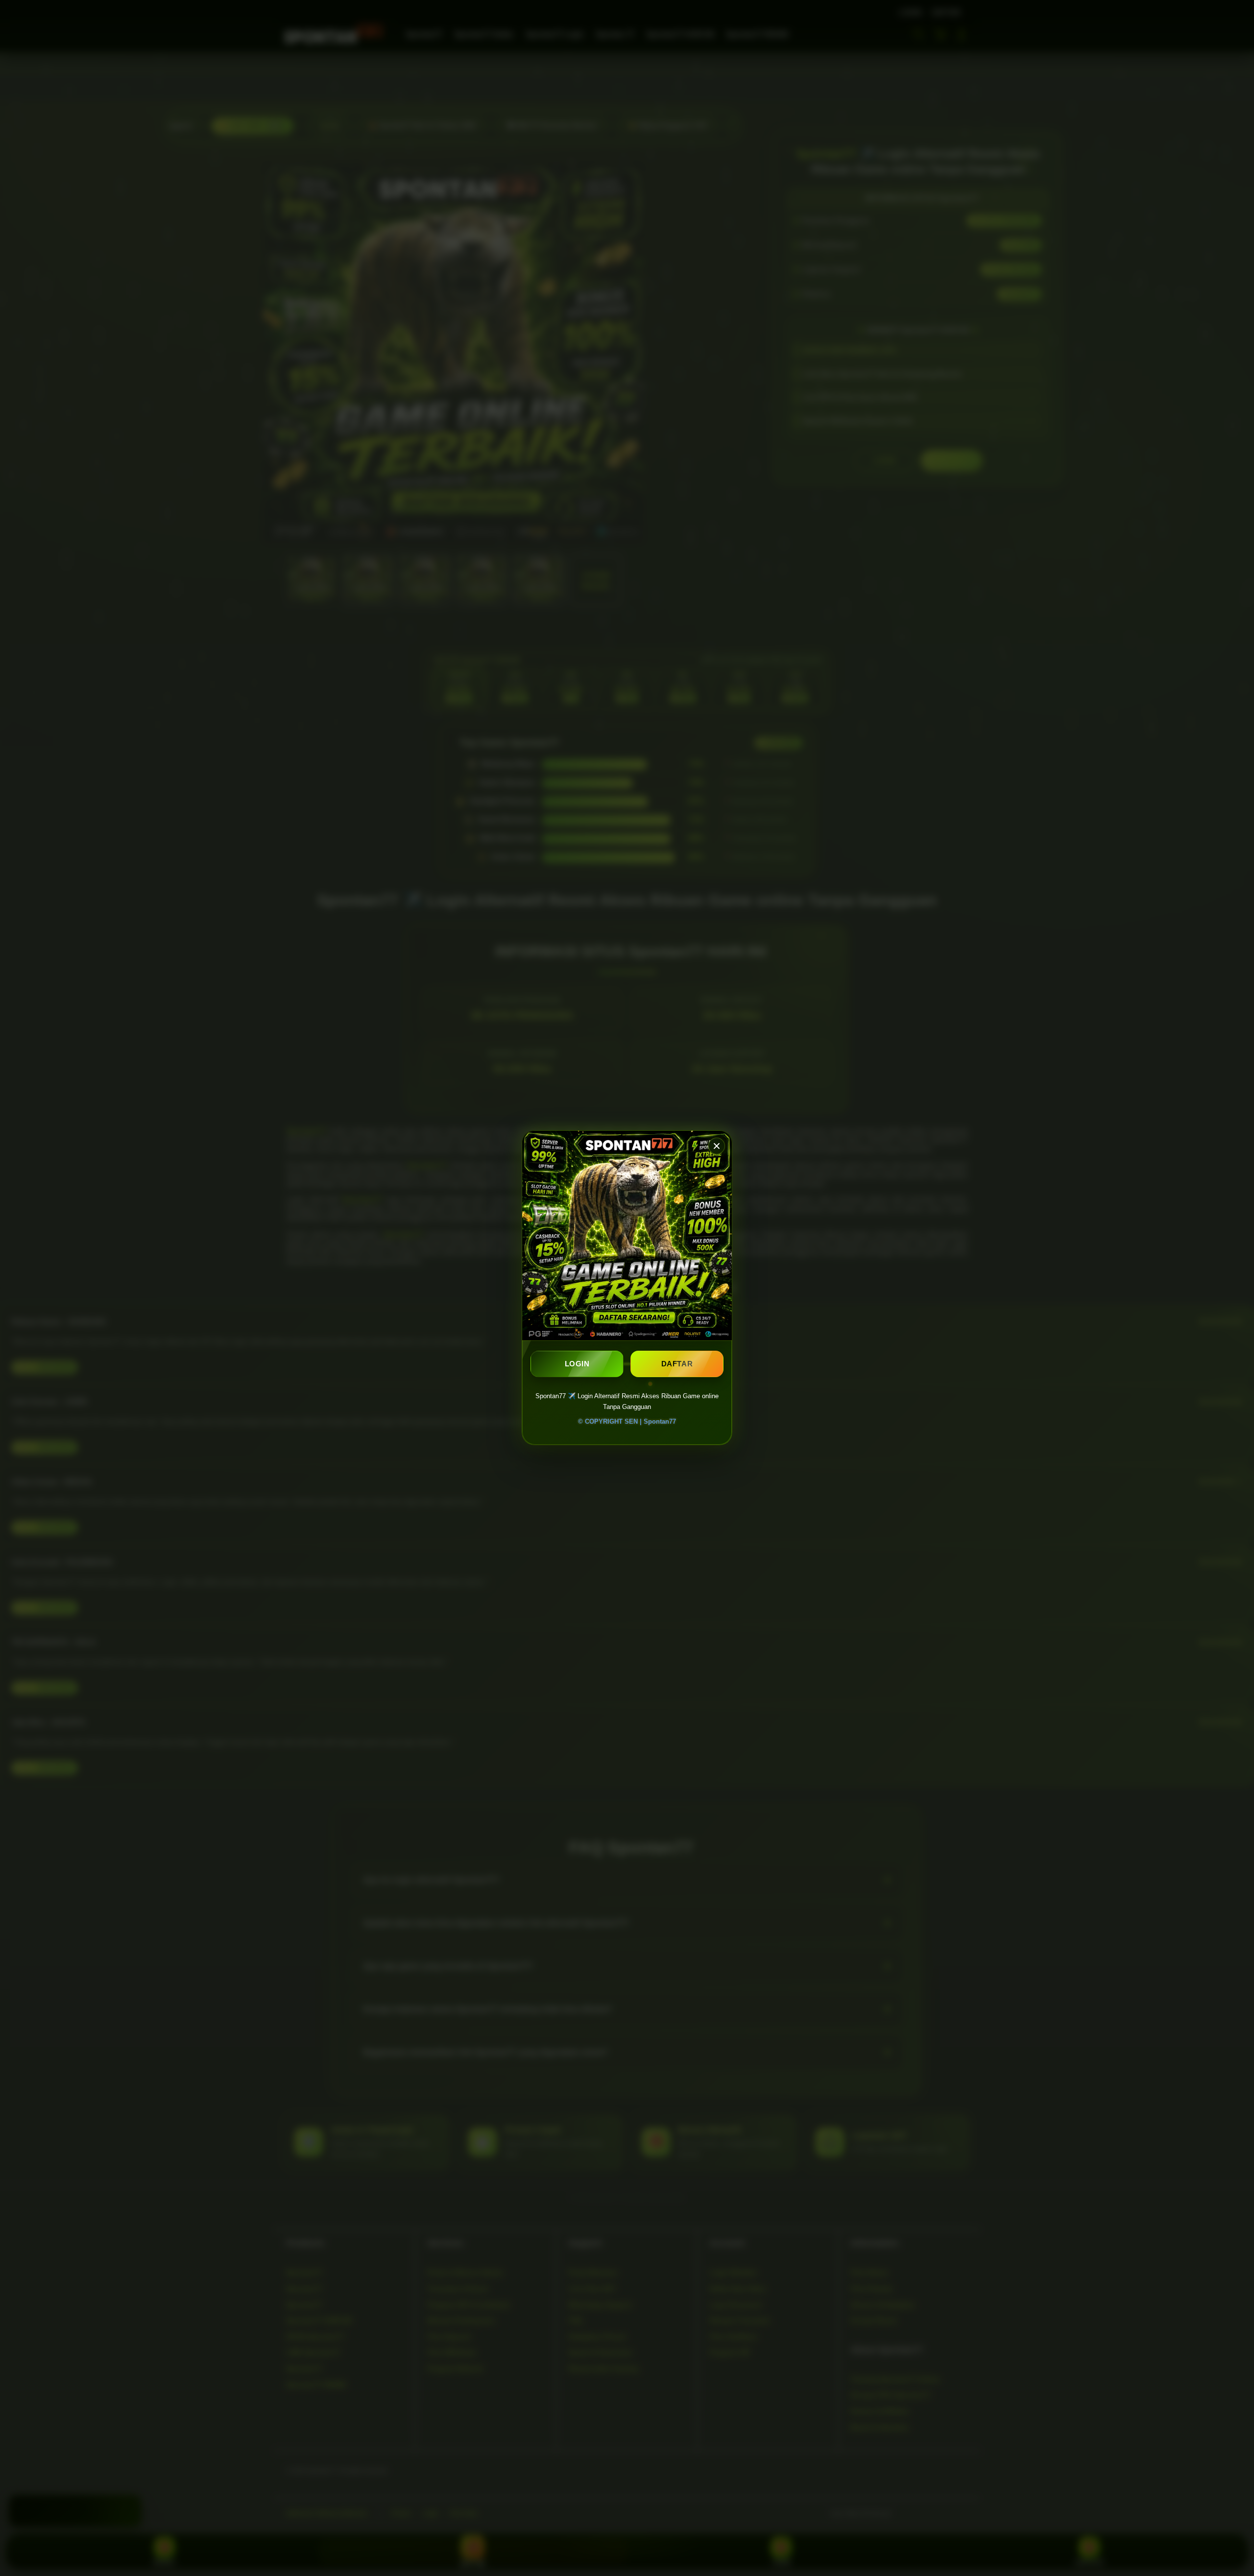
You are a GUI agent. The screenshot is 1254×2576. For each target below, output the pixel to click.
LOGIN (577, 1364)
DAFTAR (677, 1364)
